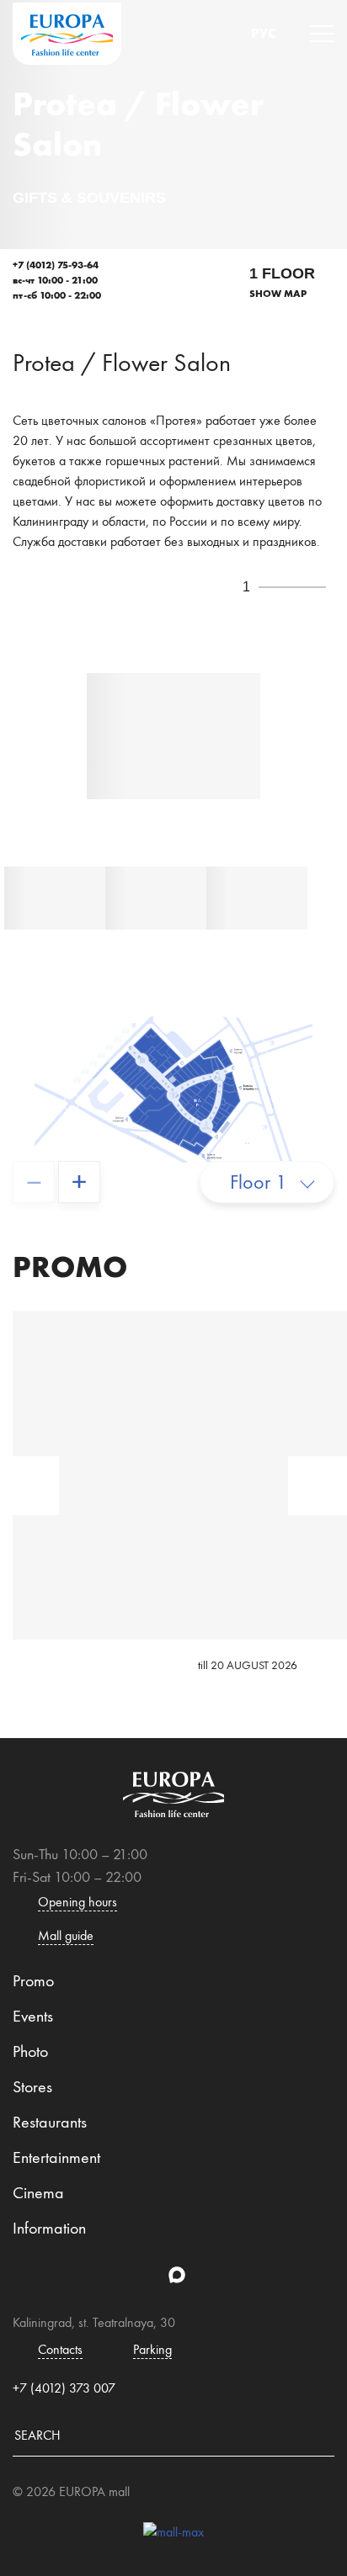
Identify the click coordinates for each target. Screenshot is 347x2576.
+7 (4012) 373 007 (64, 2388)
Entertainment (56, 2157)
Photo (30, 2051)
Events (33, 2016)
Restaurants (50, 2122)
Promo (33, 1980)
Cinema (38, 2192)
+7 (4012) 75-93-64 (56, 265)
